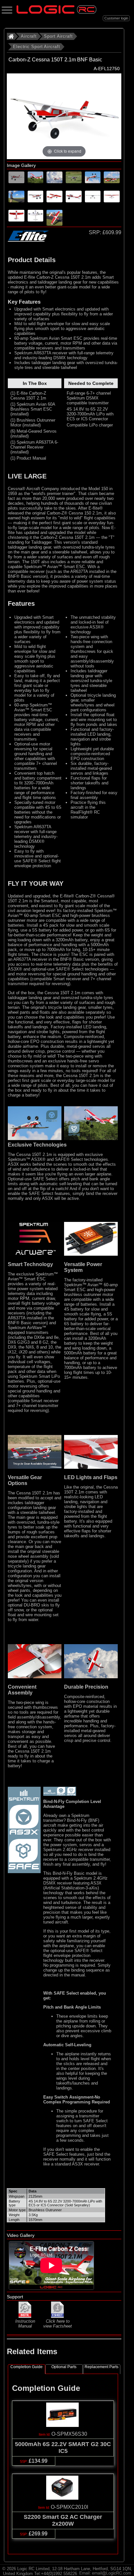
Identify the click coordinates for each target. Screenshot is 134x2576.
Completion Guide (27, 2367)
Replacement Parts (101, 2367)
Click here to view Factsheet (58, 2324)
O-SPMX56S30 (69, 2434)
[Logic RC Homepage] (56, 12)
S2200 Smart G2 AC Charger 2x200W (63, 2520)
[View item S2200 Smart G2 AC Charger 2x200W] (63, 2498)
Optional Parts (64, 2367)
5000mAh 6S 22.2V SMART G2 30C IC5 (63, 2448)
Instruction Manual (25, 2324)
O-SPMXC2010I (69, 2507)
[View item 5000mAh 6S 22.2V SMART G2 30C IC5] (63, 2425)
